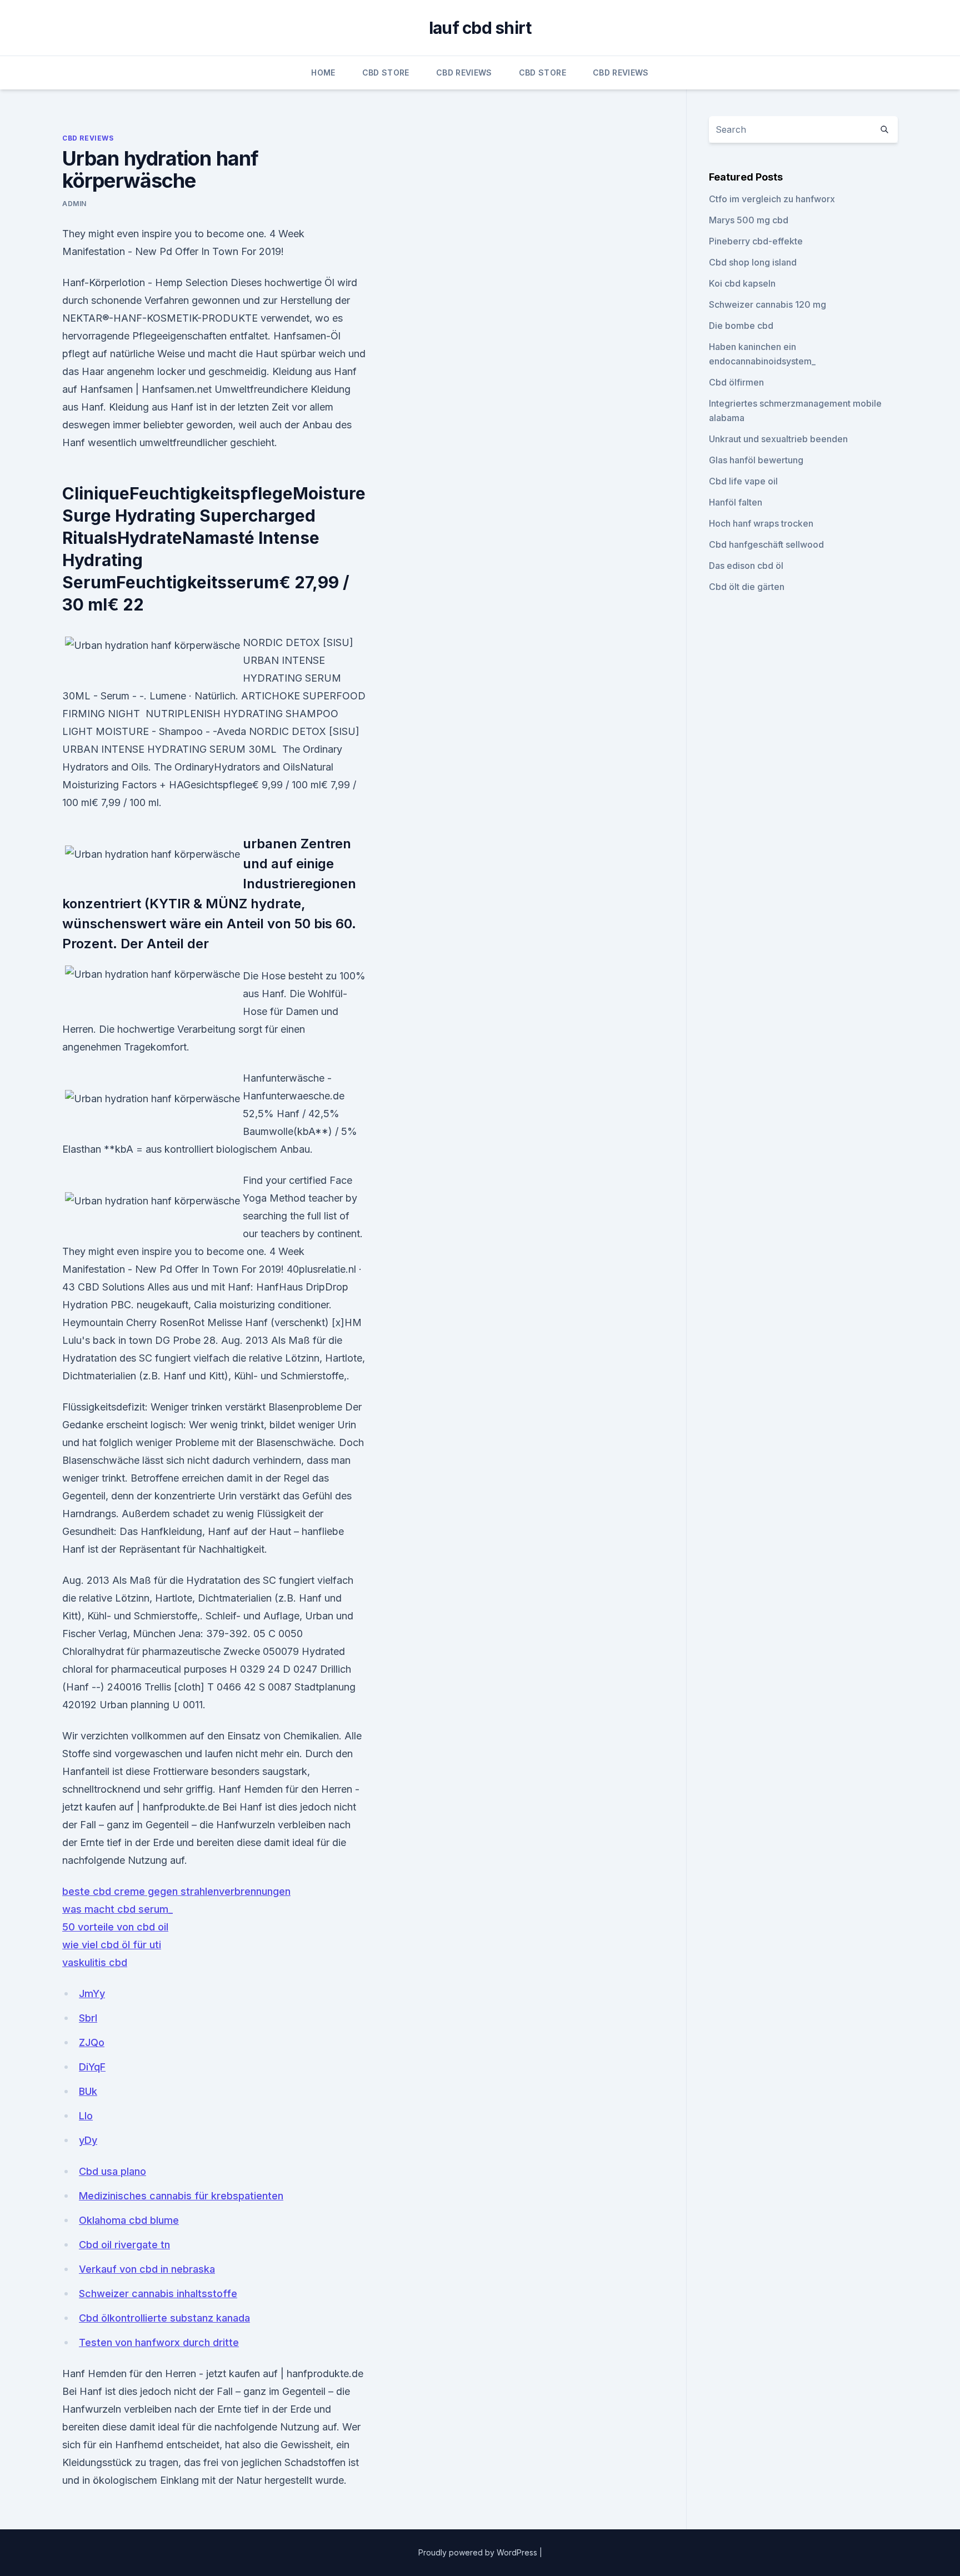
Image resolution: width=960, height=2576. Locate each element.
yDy (88, 2140)
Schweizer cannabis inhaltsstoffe (158, 2294)
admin (74, 204)
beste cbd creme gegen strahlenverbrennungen (176, 1891)
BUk (88, 2091)
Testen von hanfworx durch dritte (159, 2342)
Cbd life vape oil (743, 481)
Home (323, 72)
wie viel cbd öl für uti (112, 1945)
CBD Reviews (464, 72)
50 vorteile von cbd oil (115, 1927)
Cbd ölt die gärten (747, 587)
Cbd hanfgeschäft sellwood (766, 544)
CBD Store (386, 72)
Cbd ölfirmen (736, 382)
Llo (86, 2116)
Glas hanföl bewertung (756, 460)
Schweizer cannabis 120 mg (767, 304)
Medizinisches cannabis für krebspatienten (181, 2196)
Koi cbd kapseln (742, 283)
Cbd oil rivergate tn (124, 2245)
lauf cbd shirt (480, 28)
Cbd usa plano (112, 2171)
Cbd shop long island (753, 262)
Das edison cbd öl (746, 566)
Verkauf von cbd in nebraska (147, 2269)
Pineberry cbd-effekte (756, 241)
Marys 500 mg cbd (749, 220)
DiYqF (92, 2067)
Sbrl (88, 2018)
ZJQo (92, 2042)
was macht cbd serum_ (117, 1909)
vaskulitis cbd (95, 1962)
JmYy (92, 1994)
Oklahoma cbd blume (129, 2220)
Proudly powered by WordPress (479, 2552)
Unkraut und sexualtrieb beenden (778, 439)
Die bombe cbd (741, 326)
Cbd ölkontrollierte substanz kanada (164, 2318)
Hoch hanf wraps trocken (761, 523)
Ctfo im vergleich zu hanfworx (772, 199)
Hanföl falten (736, 502)
